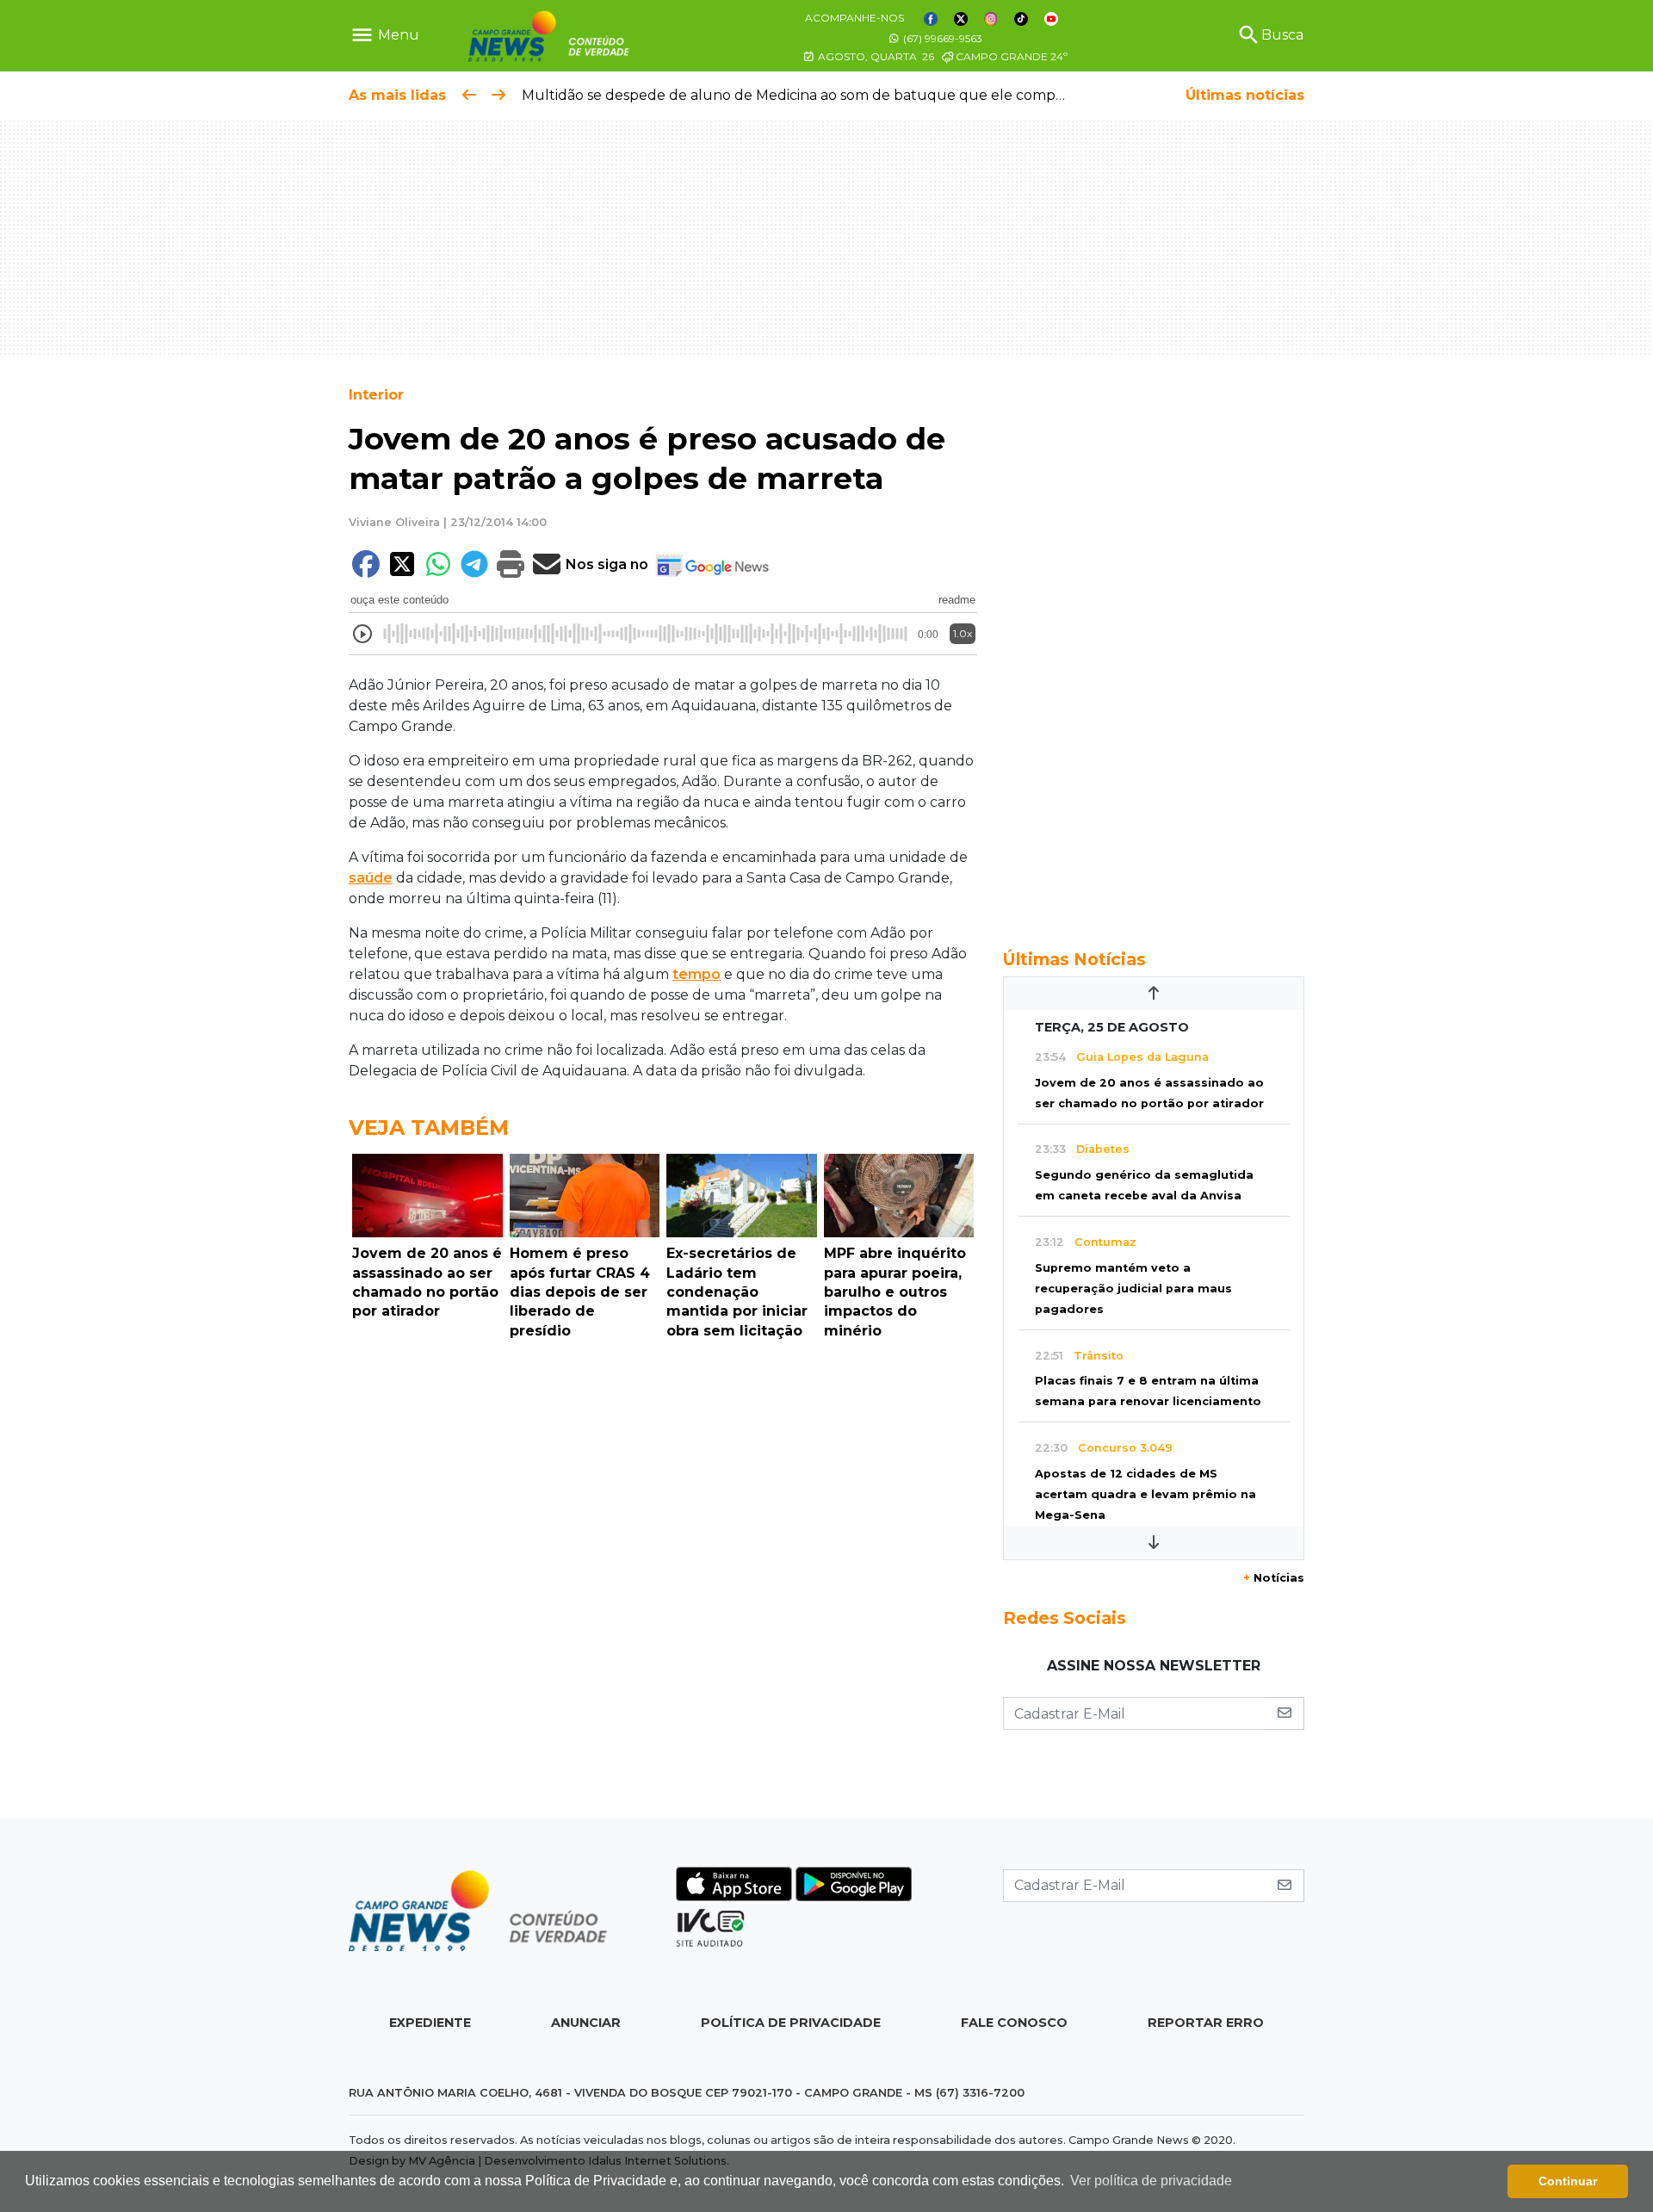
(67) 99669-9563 (941, 38)
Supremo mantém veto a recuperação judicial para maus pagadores (1133, 1289)
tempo (696, 974)
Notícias (1274, 1578)
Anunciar (586, 2023)
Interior (376, 395)
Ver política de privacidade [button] (1151, 2181)
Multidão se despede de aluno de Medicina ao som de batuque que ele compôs (796, 95)
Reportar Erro (1206, 2023)
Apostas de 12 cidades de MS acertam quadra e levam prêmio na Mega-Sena (1145, 1494)
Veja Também (429, 1128)
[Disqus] (663, 1583)
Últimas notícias (1245, 95)
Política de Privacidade (791, 2023)
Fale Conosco (1014, 2023)
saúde (371, 878)
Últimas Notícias (1074, 959)
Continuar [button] (1568, 2181)
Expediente (430, 2023)
